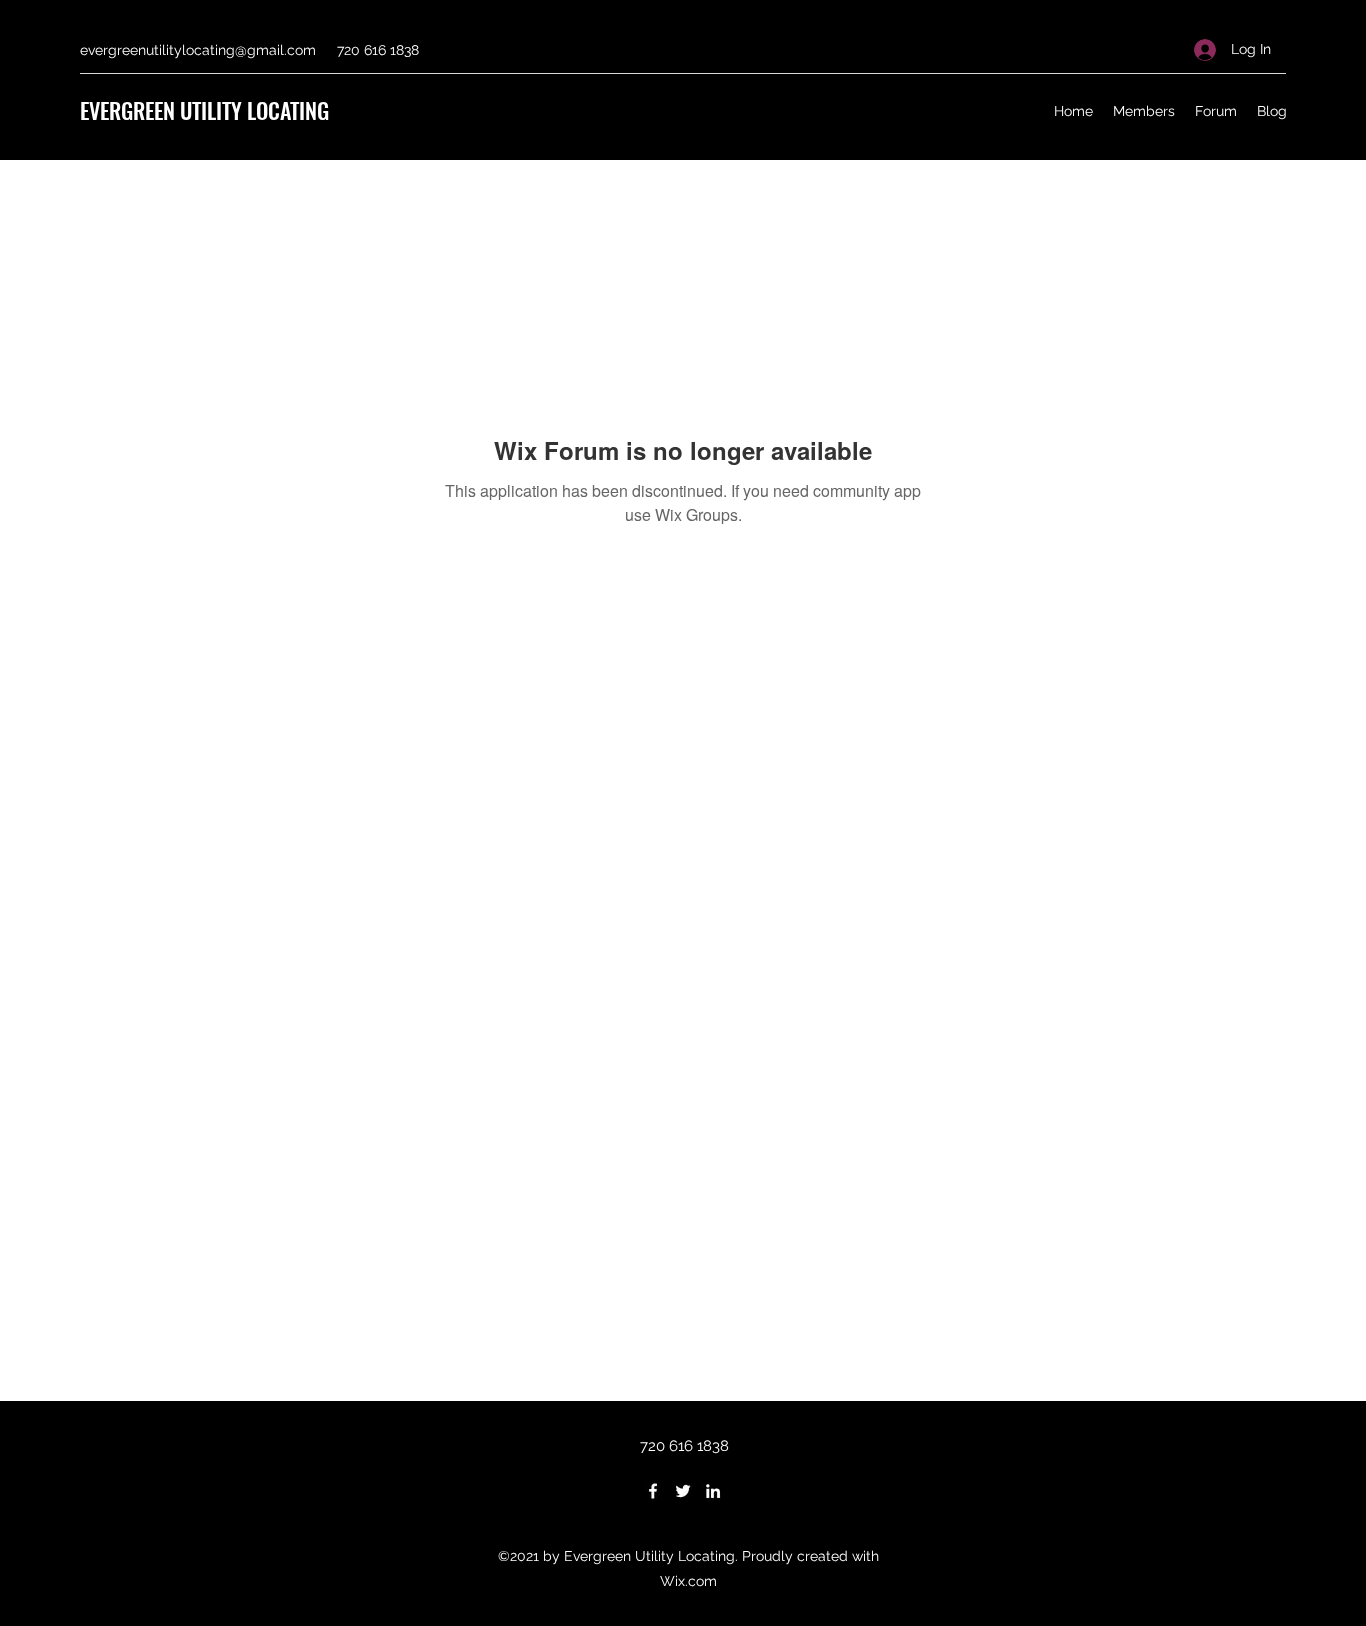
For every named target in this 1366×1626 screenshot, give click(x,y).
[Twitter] (683, 1491)
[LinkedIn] (713, 1491)
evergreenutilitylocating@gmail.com (198, 50)
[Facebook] (653, 1491)
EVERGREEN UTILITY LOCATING (204, 110)
